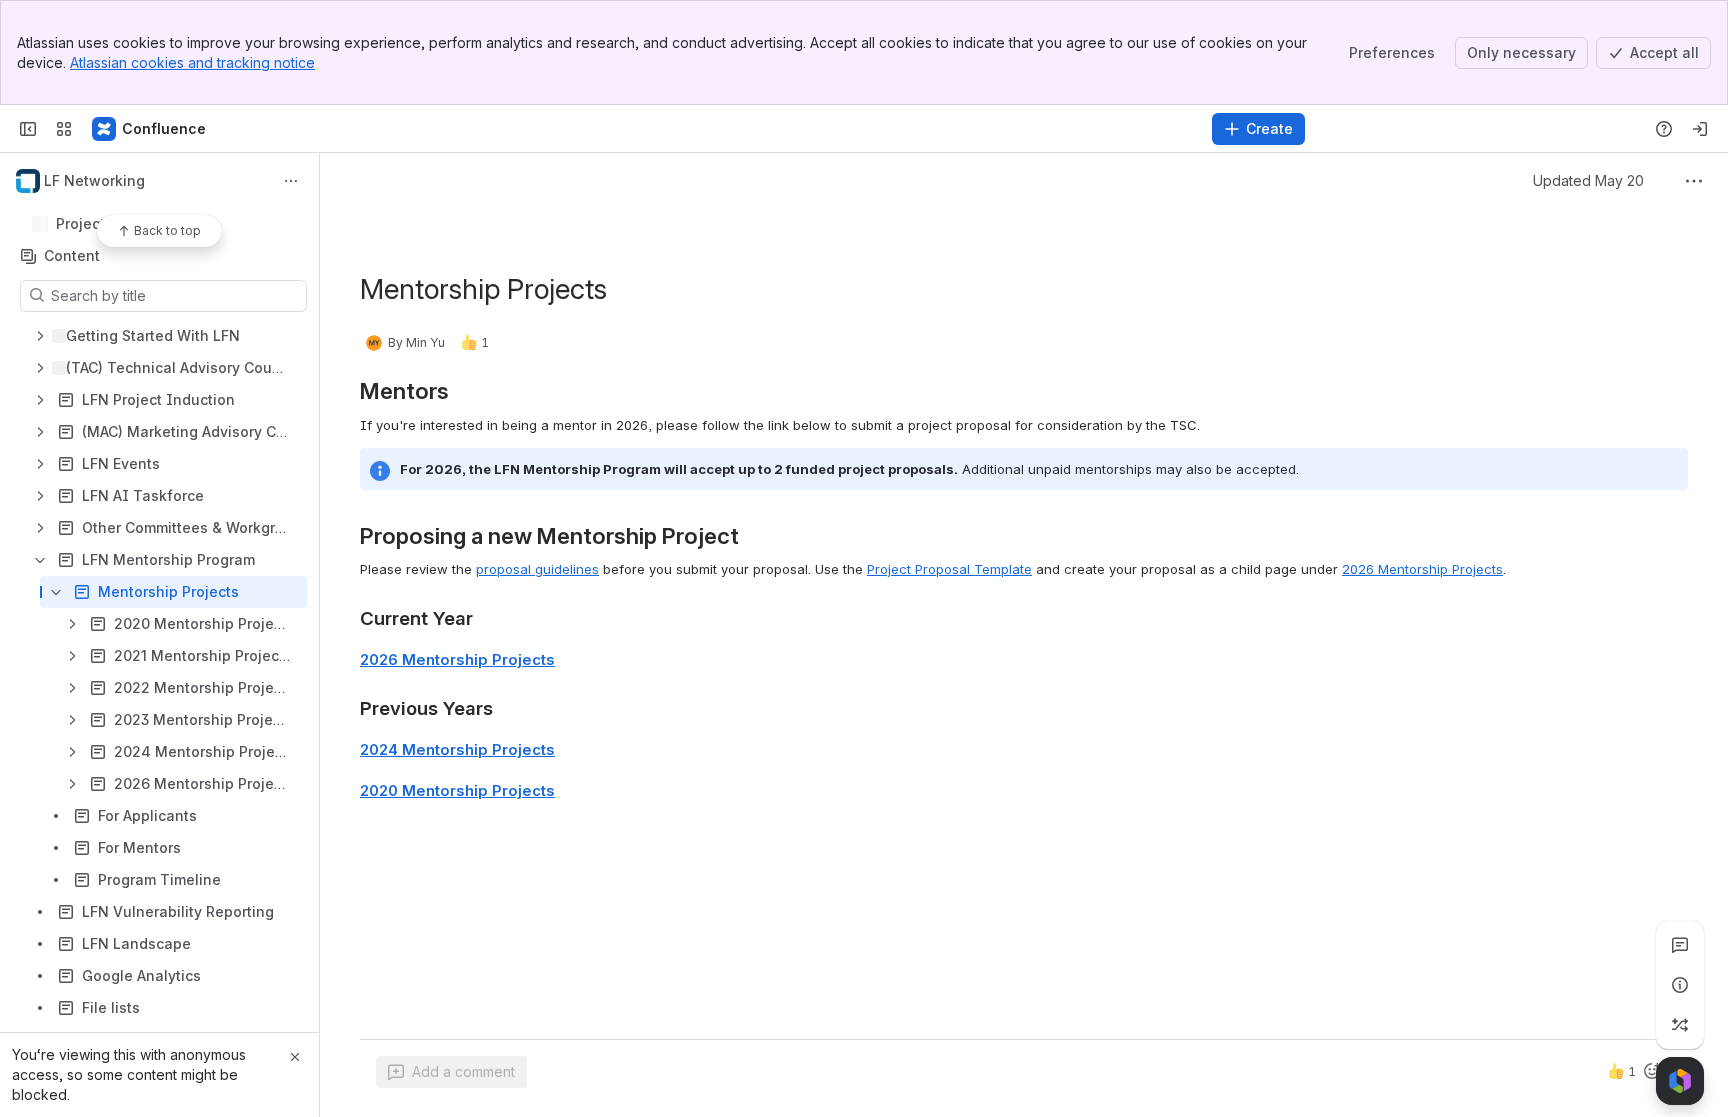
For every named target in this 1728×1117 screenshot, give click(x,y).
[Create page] (1680, 1025)
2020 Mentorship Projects (457, 791)
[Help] (1664, 129)
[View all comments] (1680, 945)
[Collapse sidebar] (28, 129)
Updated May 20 (1588, 180)
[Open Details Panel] (1680, 985)
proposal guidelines (537, 569)
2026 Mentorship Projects (1422, 569)
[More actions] (291, 181)
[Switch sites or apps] (64, 129)
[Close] (295, 1057)
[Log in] (1700, 129)
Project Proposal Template (949, 569)
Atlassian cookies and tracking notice (192, 62)
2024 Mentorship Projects (457, 750)
